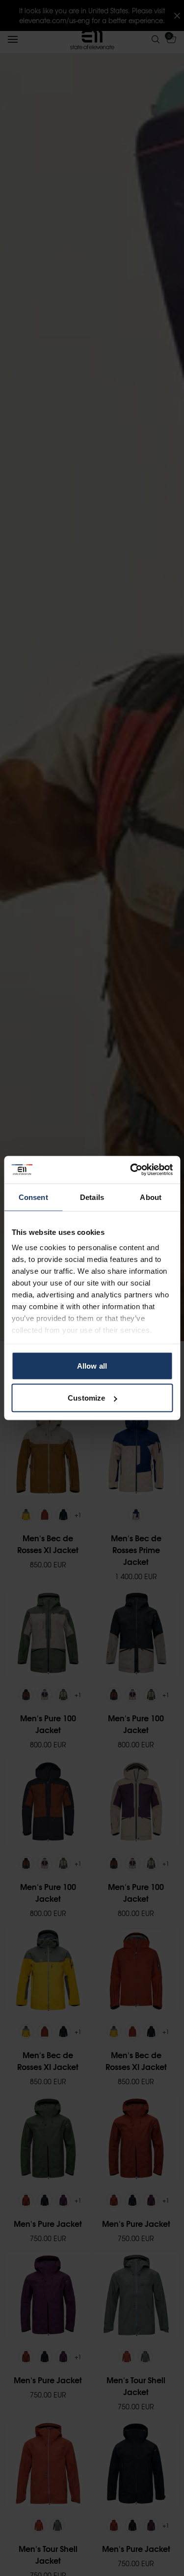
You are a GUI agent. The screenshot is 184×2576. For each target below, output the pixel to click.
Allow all (92, 1365)
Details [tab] (92, 1197)
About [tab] (151, 1197)
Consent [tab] (33, 1197)
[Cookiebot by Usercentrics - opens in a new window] (131, 1170)
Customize (86, 1398)
